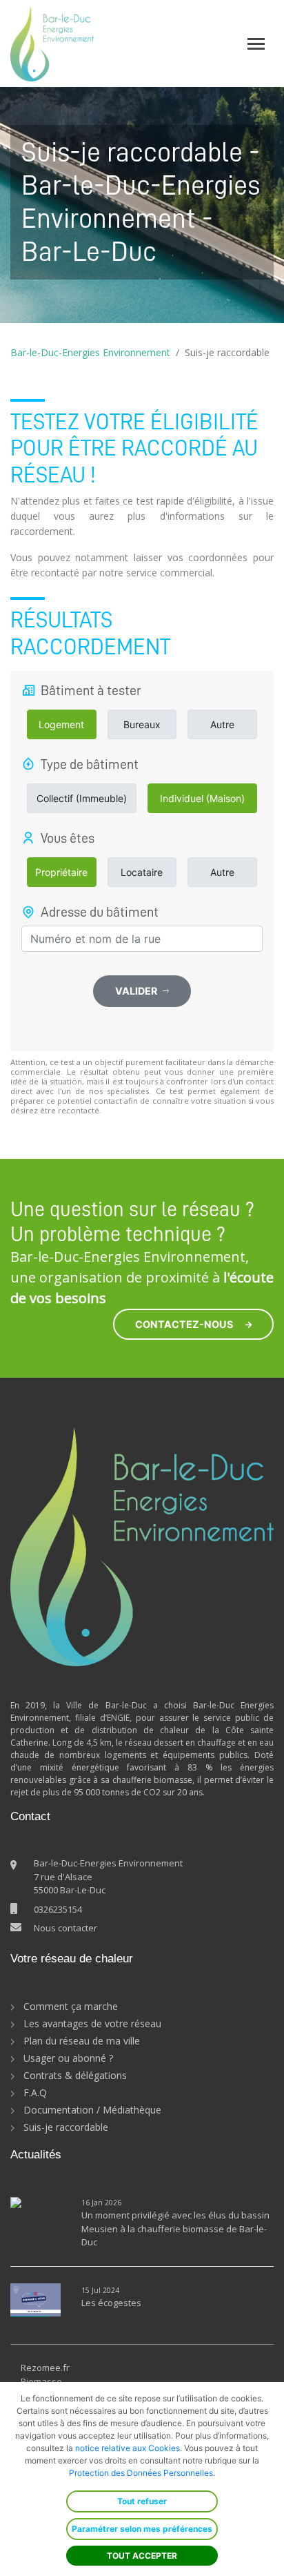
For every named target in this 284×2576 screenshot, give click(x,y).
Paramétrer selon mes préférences (142, 2529)
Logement (61, 724)
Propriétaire (61, 872)
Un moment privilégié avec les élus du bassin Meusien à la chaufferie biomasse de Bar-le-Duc (175, 2228)
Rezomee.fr (45, 2368)
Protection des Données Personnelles (141, 2473)
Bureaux (142, 724)
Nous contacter (65, 1928)
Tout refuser (142, 2501)
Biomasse (41, 2381)
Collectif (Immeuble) (82, 798)
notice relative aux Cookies (128, 2448)
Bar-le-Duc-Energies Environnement (90, 352)
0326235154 (58, 1909)
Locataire (142, 872)
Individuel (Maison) (202, 798)
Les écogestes (111, 2303)
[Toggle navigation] (256, 44)
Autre (222, 724)
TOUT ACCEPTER (142, 2556)
